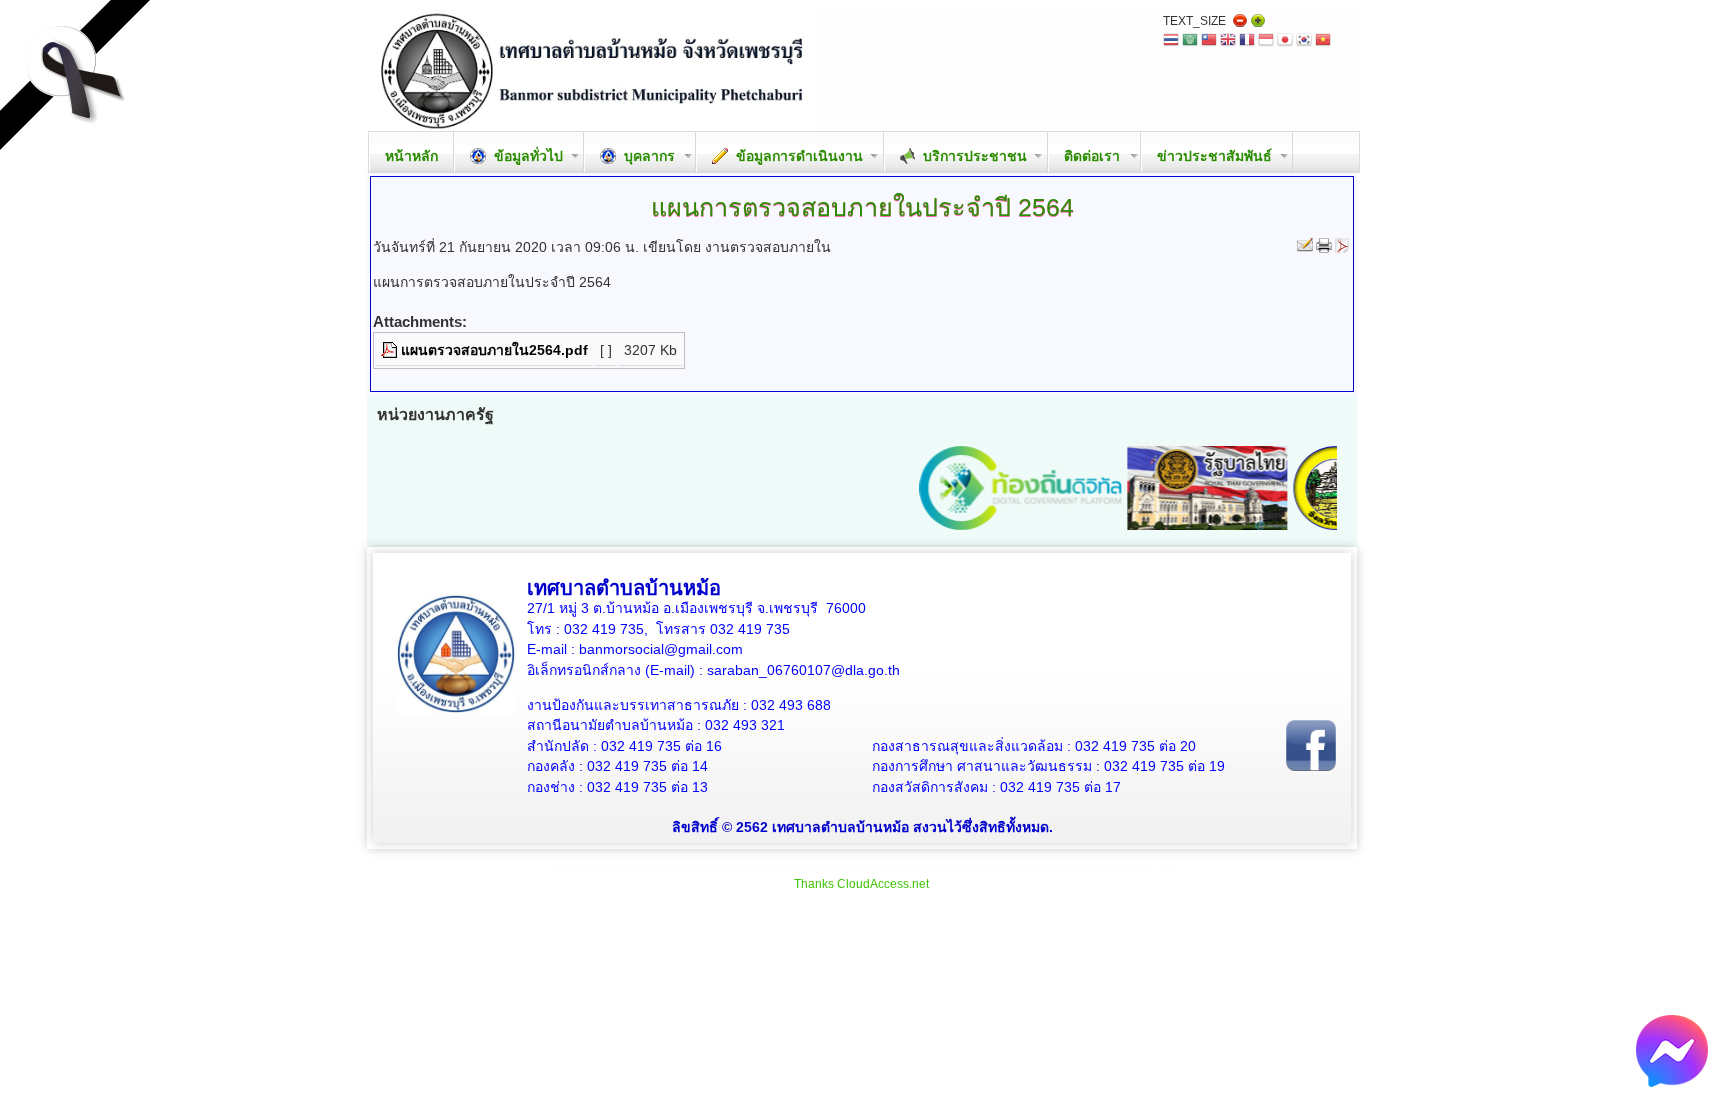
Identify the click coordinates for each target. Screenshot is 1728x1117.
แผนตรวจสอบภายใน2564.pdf (494, 350)
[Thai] (1171, 41)
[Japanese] (1285, 41)
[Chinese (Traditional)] (1209, 41)
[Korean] (1304, 41)
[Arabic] (1190, 41)
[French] (1247, 41)
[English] (1228, 41)
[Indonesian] (1266, 41)
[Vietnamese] (1323, 41)
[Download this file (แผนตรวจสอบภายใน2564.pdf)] (391, 350)
